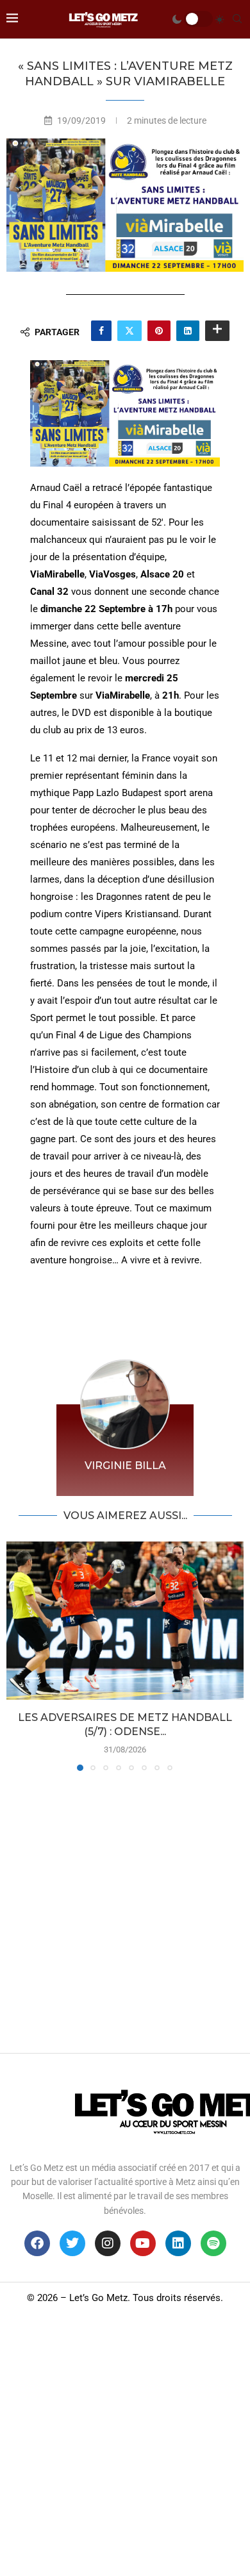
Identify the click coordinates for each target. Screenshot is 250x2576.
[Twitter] (72, 2243)
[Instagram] (108, 2243)
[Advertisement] (125, 1909)
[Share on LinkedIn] (188, 331)
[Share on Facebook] (101, 331)
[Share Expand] (217, 331)
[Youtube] (143, 2243)
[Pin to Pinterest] (159, 331)
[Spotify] (213, 2243)
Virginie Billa (125, 1466)
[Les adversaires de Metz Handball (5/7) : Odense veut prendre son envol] (125, 1621)
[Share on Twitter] (129, 331)
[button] (17, 1656)
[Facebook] (37, 2243)
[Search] (237, 19)
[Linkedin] (178, 2243)
